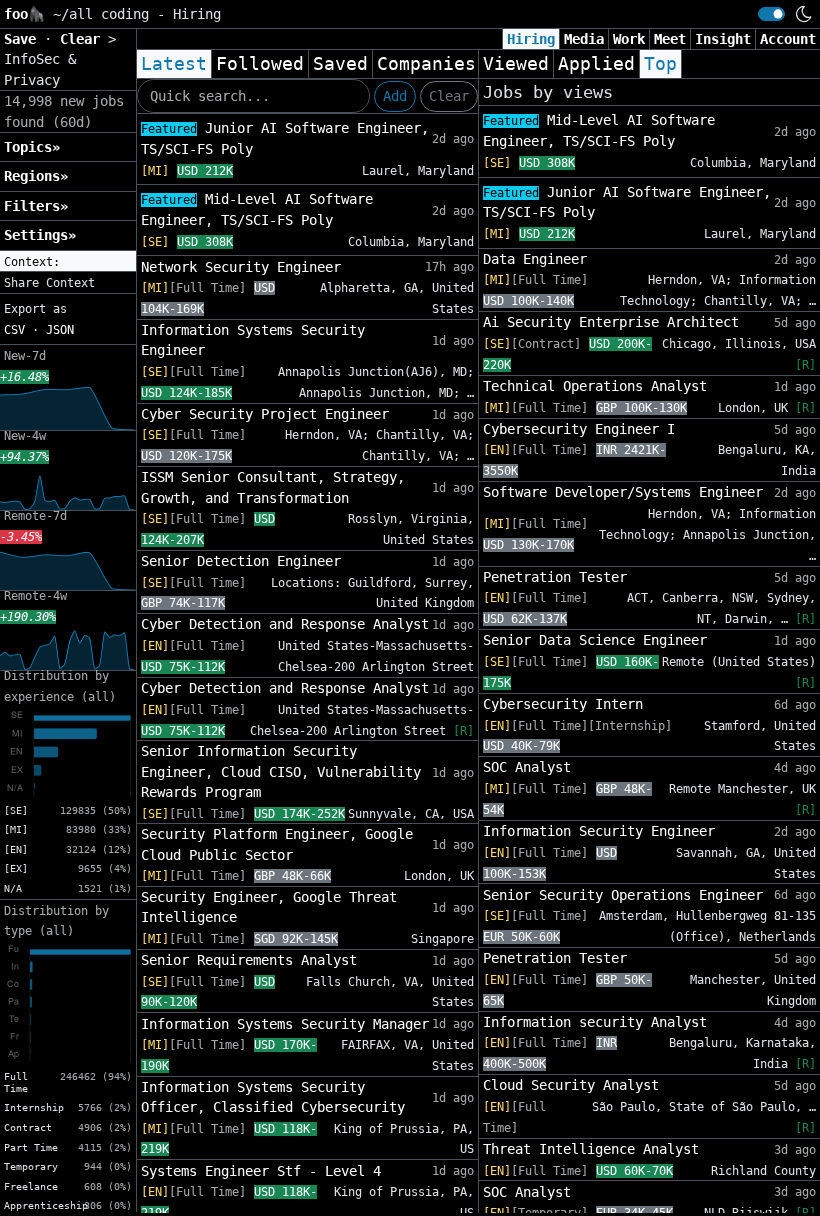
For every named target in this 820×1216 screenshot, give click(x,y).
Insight (723, 39)
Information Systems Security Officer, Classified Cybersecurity (273, 1097)
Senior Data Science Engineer (595, 640)
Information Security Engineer (599, 831)
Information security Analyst (595, 1022)
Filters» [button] (36, 206)
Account (788, 39)
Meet (670, 39)
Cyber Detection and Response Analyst (285, 624)
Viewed (516, 64)
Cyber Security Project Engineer (265, 414)
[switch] (771, 14)
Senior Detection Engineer (241, 561)
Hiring (531, 39)
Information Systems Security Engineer (253, 340)
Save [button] (24, 39)
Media (584, 39)
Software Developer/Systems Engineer (623, 492)
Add (395, 96)
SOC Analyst (527, 767)
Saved (340, 64)
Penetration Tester (555, 577)
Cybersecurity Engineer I (579, 429)
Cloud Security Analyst (571, 1085)
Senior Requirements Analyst (249, 960)
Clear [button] (84, 39)
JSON (60, 330)
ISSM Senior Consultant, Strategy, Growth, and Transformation (273, 487)
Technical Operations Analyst (595, 386)
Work (629, 39)
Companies (426, 64)
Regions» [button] (36, 176)
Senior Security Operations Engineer (623, 895)
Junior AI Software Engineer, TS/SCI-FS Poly (285, 138)
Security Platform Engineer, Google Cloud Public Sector (277, 844)
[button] (68, 262)
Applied (596, 64)
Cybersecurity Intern (563, 704)
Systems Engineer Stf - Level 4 (261, 1171)
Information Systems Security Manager (285, 1024)
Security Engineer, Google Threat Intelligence (269, 907)
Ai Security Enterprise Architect (611, 322)
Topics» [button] (32, 147)
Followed (260, 64)
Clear (449, 96)
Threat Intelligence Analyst (591, 1149)
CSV (14, 330)
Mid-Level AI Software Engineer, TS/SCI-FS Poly (257, 209)
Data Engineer (535, 259)
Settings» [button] (40, 235)
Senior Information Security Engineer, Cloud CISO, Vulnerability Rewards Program (281, 771)
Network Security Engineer (241, 267)
